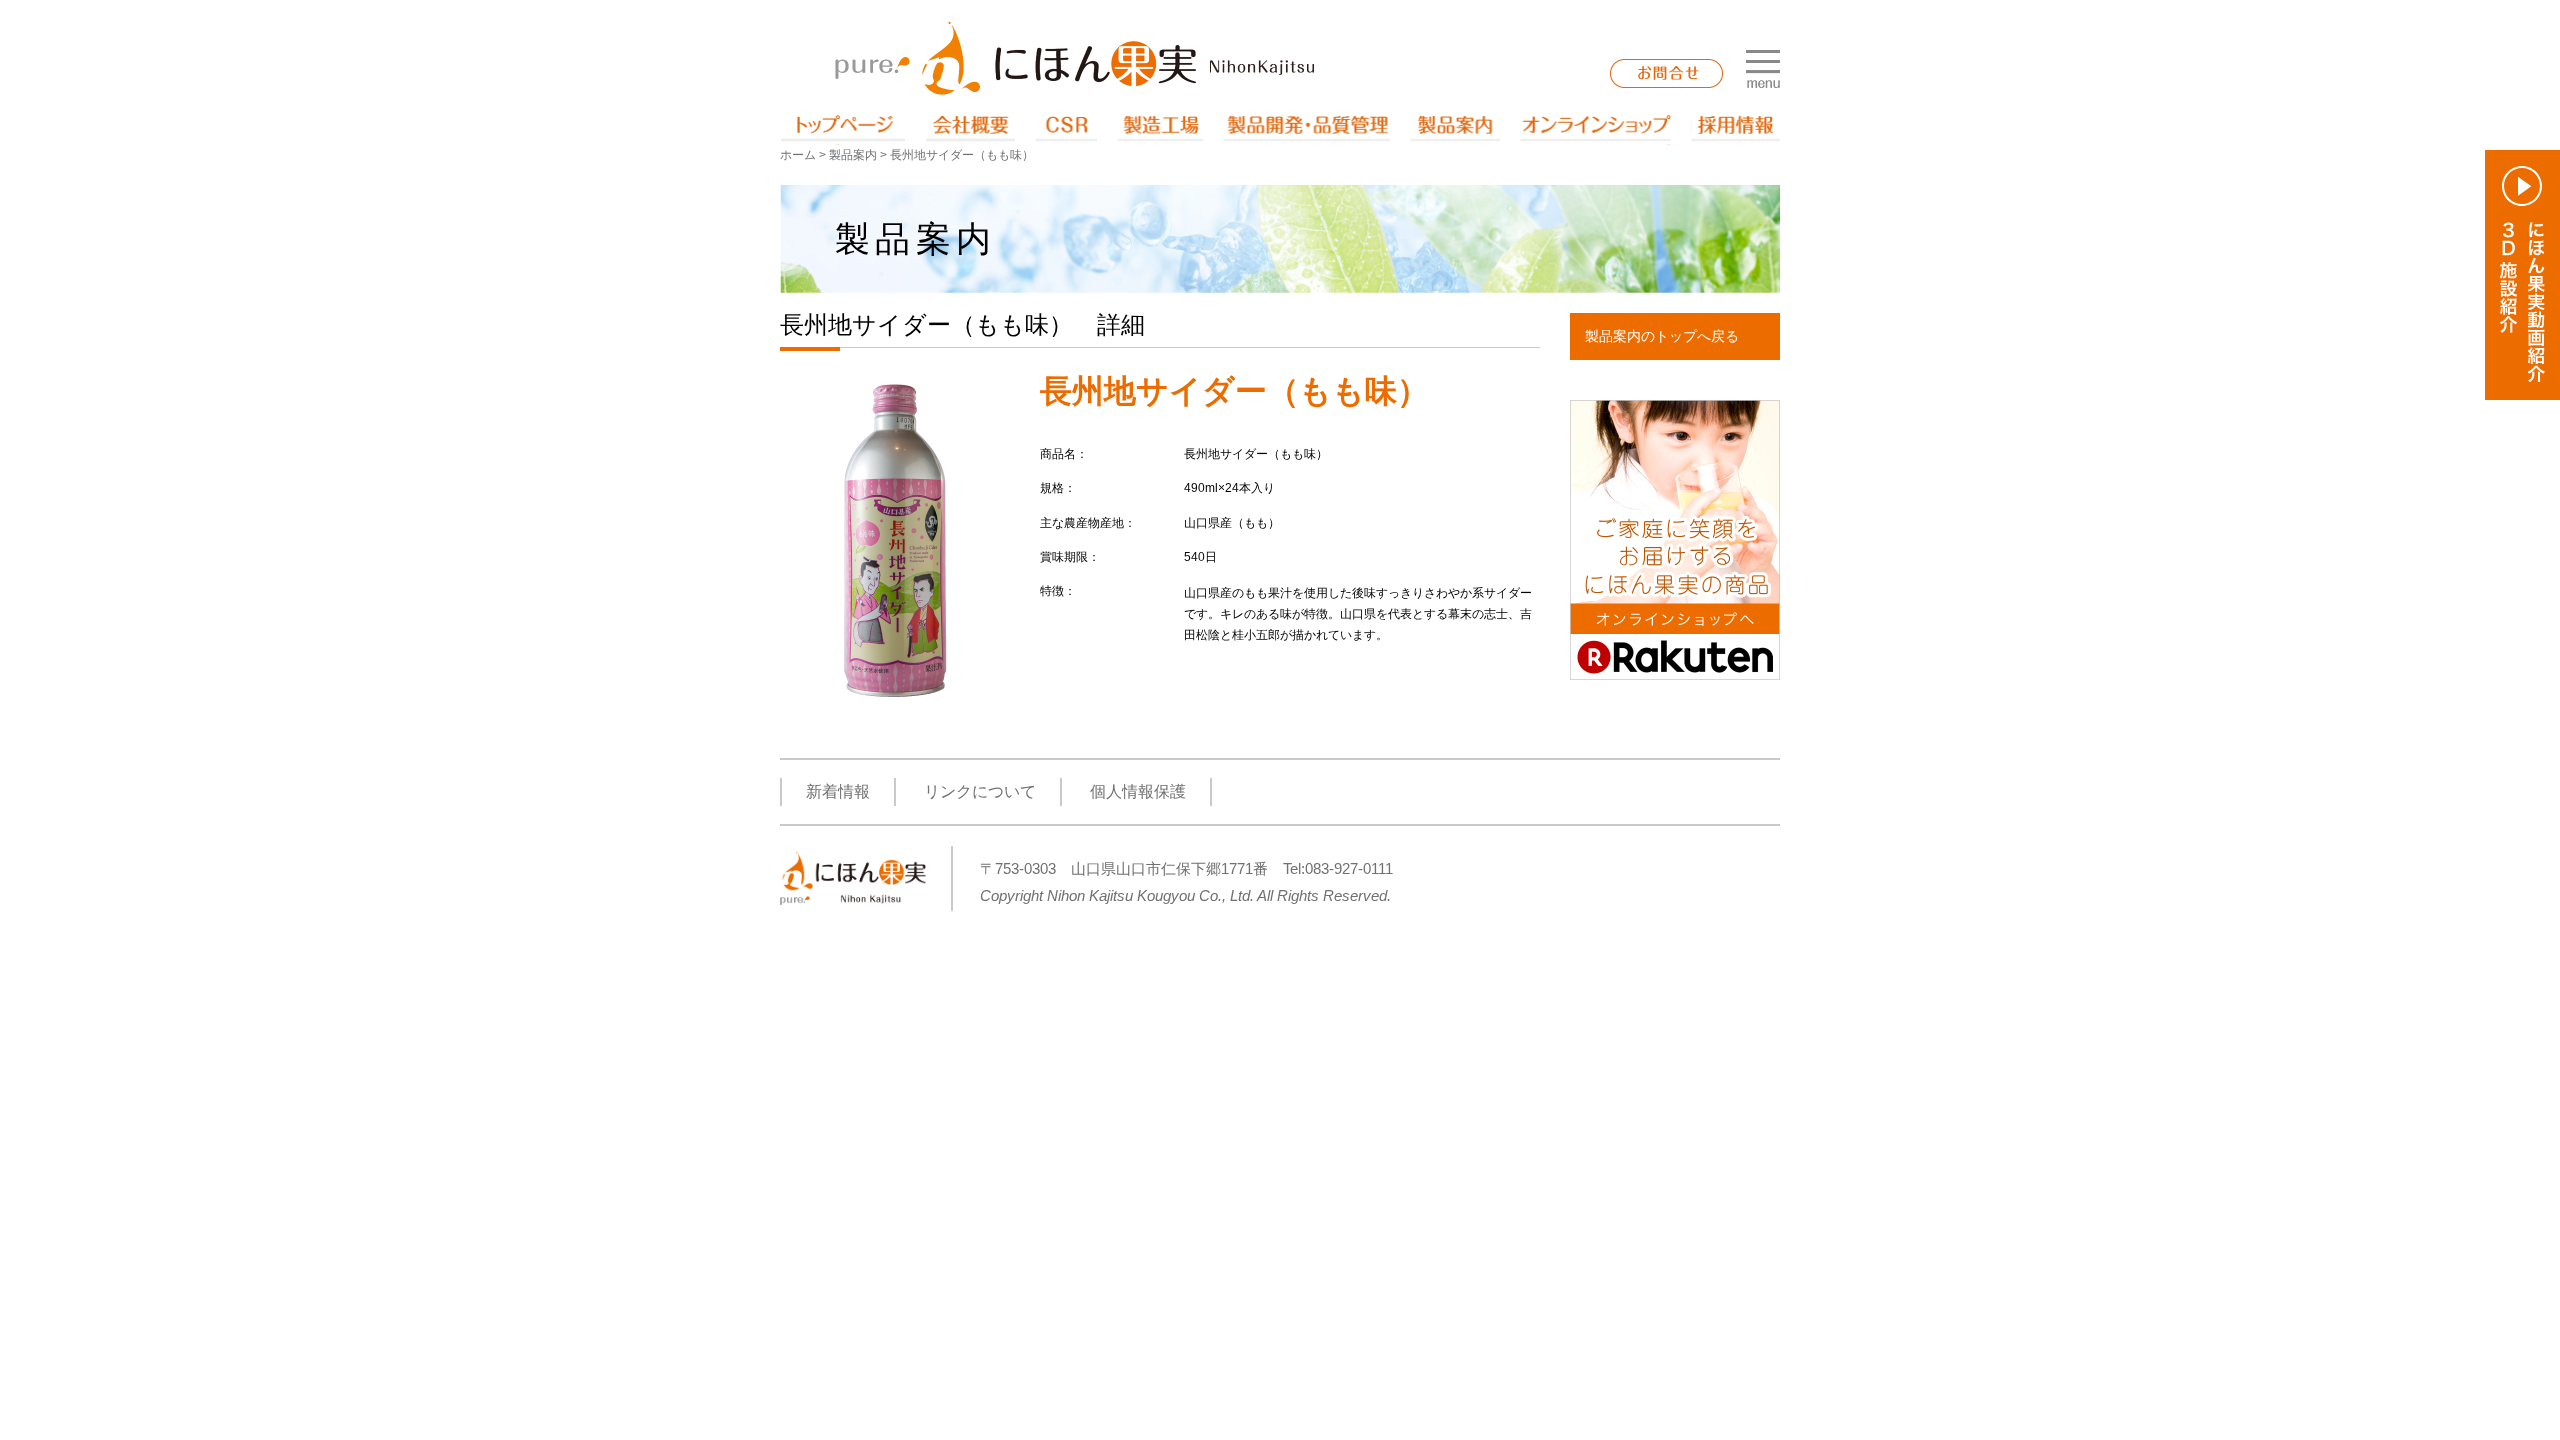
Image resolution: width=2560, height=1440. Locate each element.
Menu (1763, 69)
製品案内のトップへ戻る (1662, 336)
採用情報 (1735, 130)
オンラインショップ (1595, 130)
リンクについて (980, 791)
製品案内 (1455, 130)
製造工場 (1160, 130)
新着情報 (838, 791)
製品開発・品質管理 (1306, 130)
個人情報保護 (1138, 791)
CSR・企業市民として (1066, 130)
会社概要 (970, 130)
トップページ (842, 130)
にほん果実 (1075, 58)
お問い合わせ (1666, 73)
